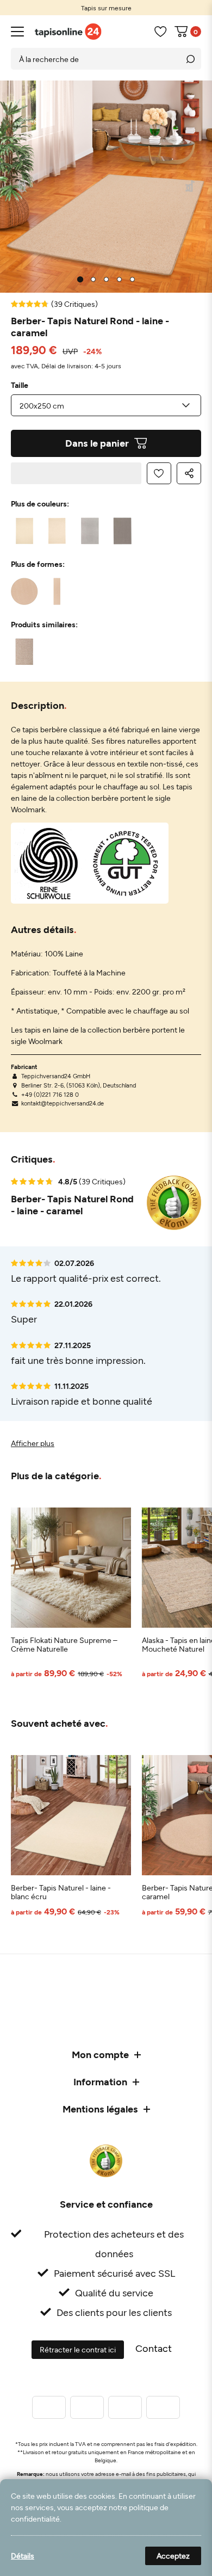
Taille (20, 385)
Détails (23, 2556)
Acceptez (173, 2556)
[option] (106, 8)
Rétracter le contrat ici (78, 2349)
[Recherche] (190, 59)
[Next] (191, 187)
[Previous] (22, 187)
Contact (154, 2348)
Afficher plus (33, 1443)
